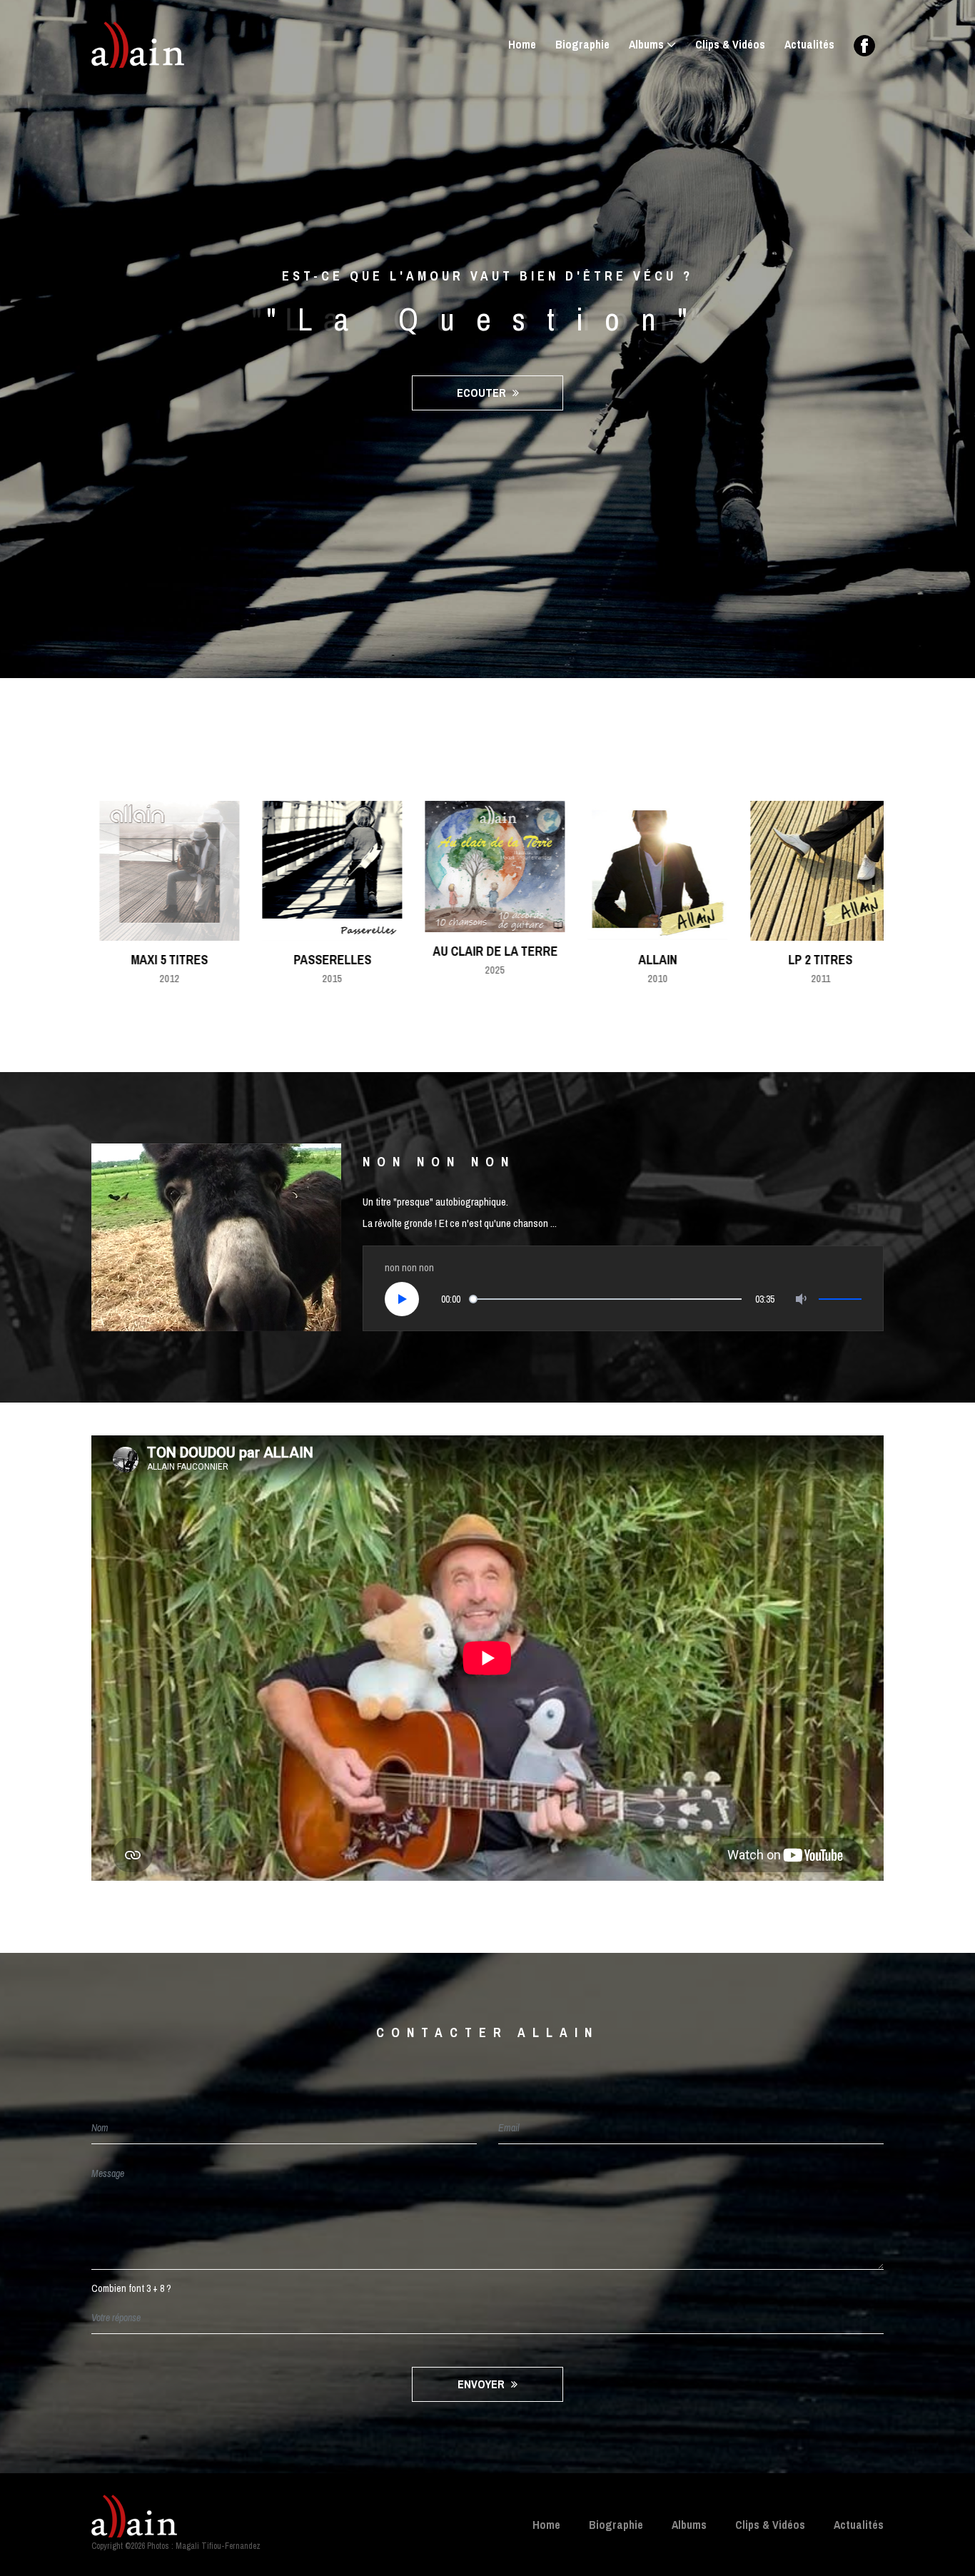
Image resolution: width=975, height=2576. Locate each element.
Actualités (809, 44)
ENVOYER (483, 2384)
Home (522, 44)
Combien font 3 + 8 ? (131, 2288)
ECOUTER (483, 393)
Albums (646, 44)
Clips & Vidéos (730, 44)
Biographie (582, 44)
